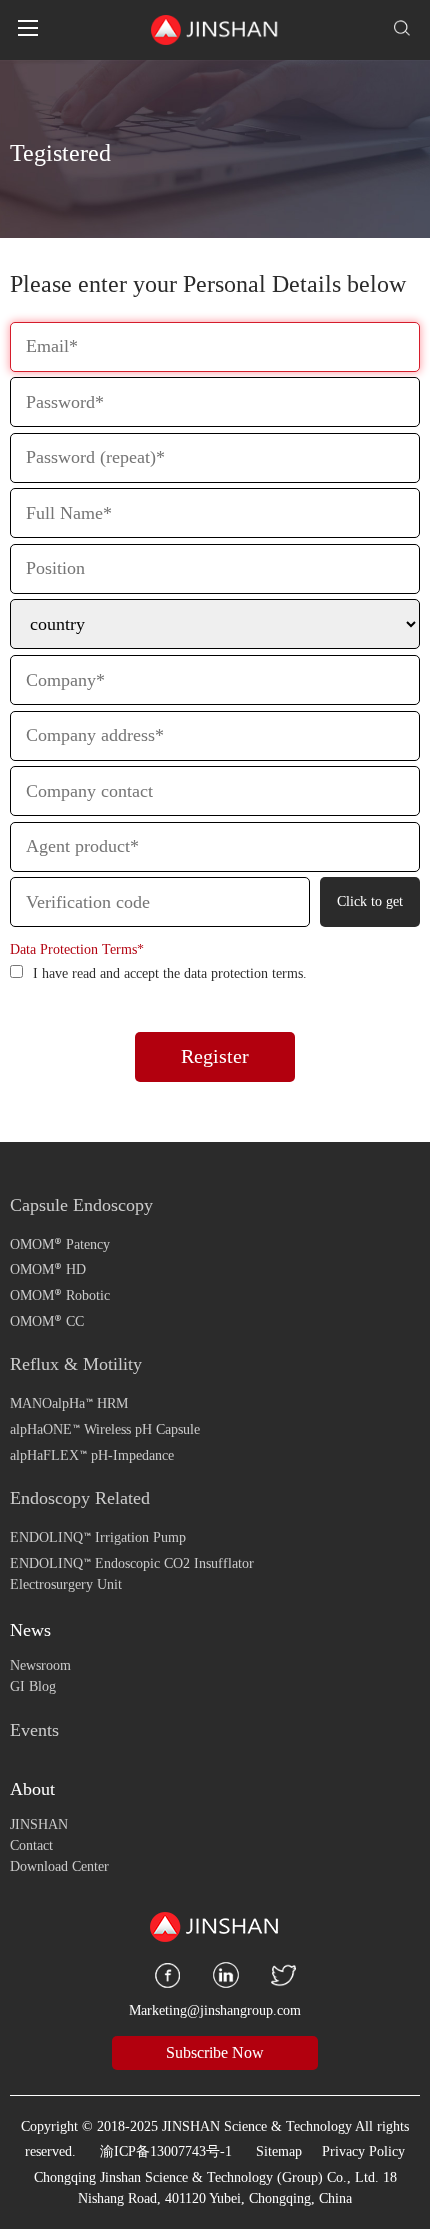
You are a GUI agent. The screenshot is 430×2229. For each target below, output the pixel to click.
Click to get (370, 901)
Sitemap (279, 2151)
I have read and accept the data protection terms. (170, 973)
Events (34, 1730)
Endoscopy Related (80, 1498)
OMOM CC (47, 1320)
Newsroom (40, 1665)
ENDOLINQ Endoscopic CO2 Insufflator (132, 1563)
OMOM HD (48, 1269)
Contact (31, 1845)
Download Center (59, 1866)
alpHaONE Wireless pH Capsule (105, 1429)
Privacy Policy (363, 2151)
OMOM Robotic (60, 1295)
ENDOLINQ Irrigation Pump (98, 1537)
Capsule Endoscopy (81, 1205)
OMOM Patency (60, 1243)
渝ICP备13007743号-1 (166, 2151)
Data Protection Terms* (77, 949)
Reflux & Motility (76, 1364)
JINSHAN (39, 1824)
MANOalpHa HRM (69, 1403)
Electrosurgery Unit (66, 1584)
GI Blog (33, 1686)
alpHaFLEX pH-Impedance (92, 1454)
